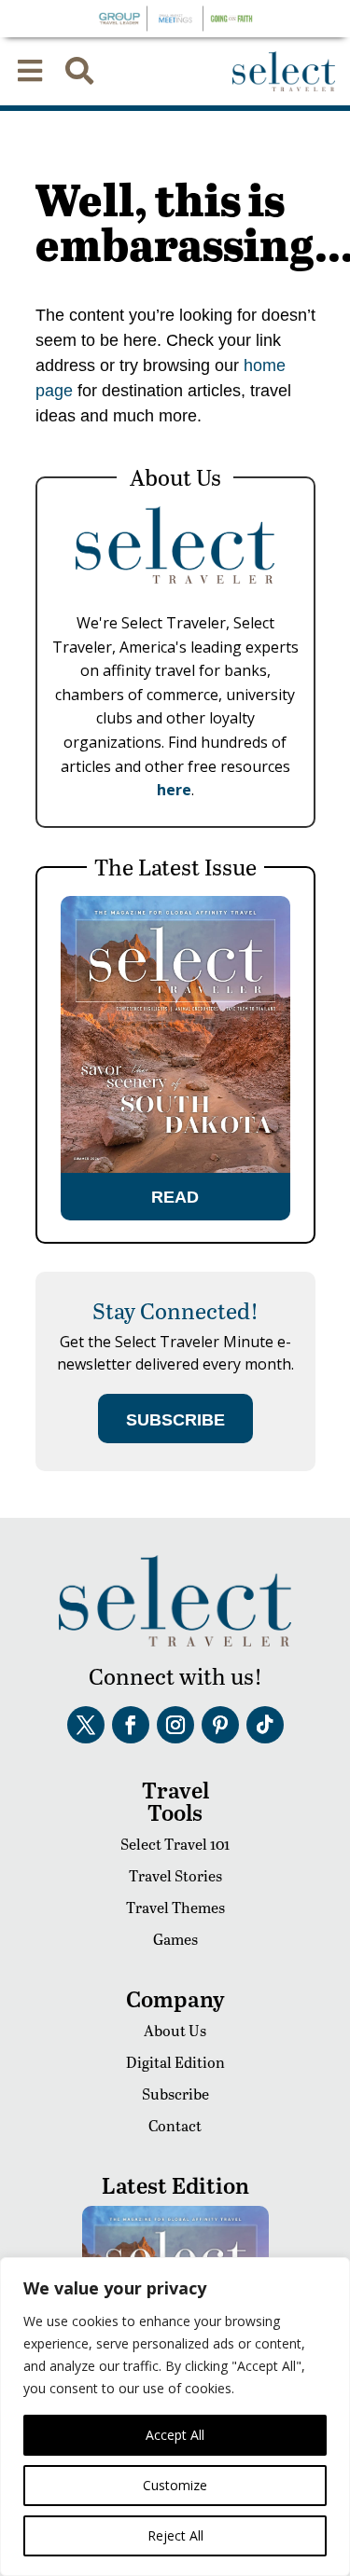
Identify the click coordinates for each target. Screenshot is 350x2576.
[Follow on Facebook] (131, 1725)
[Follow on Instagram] (175, 1725)
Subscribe (175, 2094)
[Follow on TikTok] (265, 1725)
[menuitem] (30, 71)
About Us (175, 2030)
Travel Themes (175, 1907)
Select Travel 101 (175, 1844)
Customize (175, 2485)
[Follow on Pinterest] (220, 1725)
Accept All (175, 2435)
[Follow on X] (86, 1725)
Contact (175, 2125)
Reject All (175, 2535)
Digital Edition (175, 2062)
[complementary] (175, 2417)
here (174, 790)
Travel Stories (175, 1875)
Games (175, 1939)
